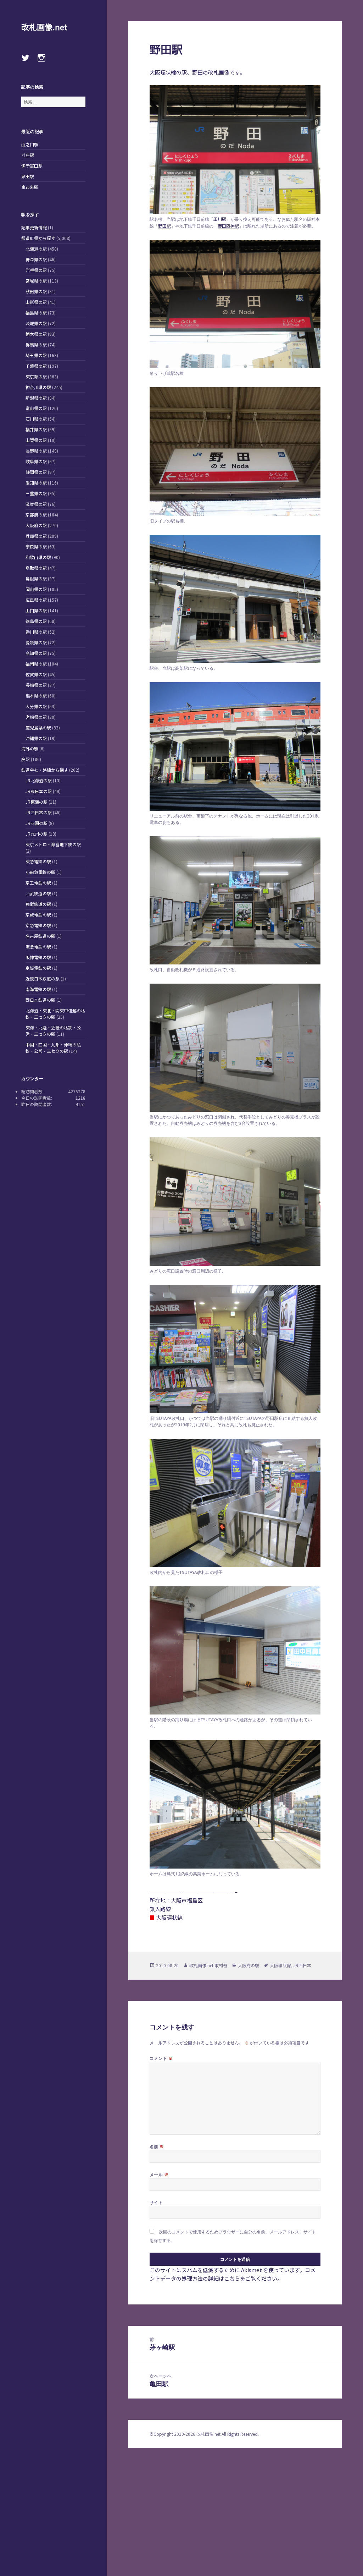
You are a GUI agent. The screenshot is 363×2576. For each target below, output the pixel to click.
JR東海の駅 (37, 802)
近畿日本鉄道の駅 (43, 978)
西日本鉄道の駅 (40, 1000)
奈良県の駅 (36, 546)
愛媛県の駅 (36, 642)
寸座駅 (28, 155)
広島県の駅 (36, 600)
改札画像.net (44, 27)
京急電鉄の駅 (38, 925)
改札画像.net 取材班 (208, 1965)
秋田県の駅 (36, 291)
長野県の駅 (36, 451)
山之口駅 (30, 144)
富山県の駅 (36, 408)
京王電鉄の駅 (38, 883)
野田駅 (164, 226)
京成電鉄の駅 (38, 915)
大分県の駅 (36, 706)
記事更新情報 (34, 227)
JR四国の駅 (37, 823)
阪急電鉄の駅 (38, 947)
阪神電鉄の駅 (38, 957)
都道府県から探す (38, 238)
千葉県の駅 (36, 366)
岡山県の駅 (36, 589)
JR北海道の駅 (39, 780)
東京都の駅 (36, 376)
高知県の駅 (36, 653)
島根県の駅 (36, 578)
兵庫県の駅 (36, 536)
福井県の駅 (36, 429)
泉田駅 (28, 176)
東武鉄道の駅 (38, 904)
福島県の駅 (36, 313)
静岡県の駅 (36, 472)
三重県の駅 (36, 493)
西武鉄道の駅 (38, 893)
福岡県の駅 (36, 664)
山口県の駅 (36, 610)
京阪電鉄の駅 (38, 968)
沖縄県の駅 (36, 738)
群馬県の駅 (36, 344)
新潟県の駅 (36, 398)
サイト (156, 2202)
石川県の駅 (36, 419)
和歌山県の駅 (38, 557)
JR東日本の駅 (39, 791)
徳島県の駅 (36, 621)
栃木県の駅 (36, 334)
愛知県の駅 (36, 483)
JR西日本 (302, 1965)
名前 (157, 2146)
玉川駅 (220, 219)
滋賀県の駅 (36, 504)
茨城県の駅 (36, 323)
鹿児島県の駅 (38, 728)
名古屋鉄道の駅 (40, 936)
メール (159, 2175)
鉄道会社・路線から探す (45, 770)
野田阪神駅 (228, 226)
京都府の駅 (36, 515)
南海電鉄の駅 (38, 989)
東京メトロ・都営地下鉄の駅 (53, 844)
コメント (161, 2058)
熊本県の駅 (36, 696)
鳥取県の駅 (36, 568)
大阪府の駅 (36, 525)
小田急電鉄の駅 (40, 872)
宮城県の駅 (36, 281)
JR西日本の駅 (39, 812)
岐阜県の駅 (36, 461)
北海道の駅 (36, 249)
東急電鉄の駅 (38, 861)
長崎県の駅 (36, 685)
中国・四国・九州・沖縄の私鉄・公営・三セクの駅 (53, 1048)
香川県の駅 (36, 632)
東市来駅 (30, 187)
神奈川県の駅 (38, 387)
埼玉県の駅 (36, 355)
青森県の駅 (36, 259)
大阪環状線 (280, 1965)
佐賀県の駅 (36, 674)
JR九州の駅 (37, 834)
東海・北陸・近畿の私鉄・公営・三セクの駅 (53, 1031)
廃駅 (26, 759)
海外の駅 (30, 748)
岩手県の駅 (36, 270)
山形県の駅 (36, 302)
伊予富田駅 (32, 166)
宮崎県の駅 (36, 717)
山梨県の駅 (36, 440)
